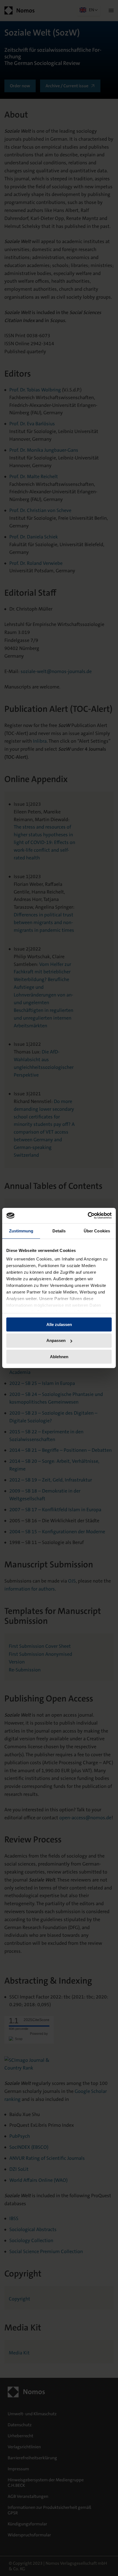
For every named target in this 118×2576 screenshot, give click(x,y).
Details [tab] (59, 1231)
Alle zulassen (59, 1324)
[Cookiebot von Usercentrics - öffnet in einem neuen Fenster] (88, 1216)
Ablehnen (59, 1357)
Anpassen (56, 1340)
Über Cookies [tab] (97, 1231)
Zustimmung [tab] (21, 1231)
